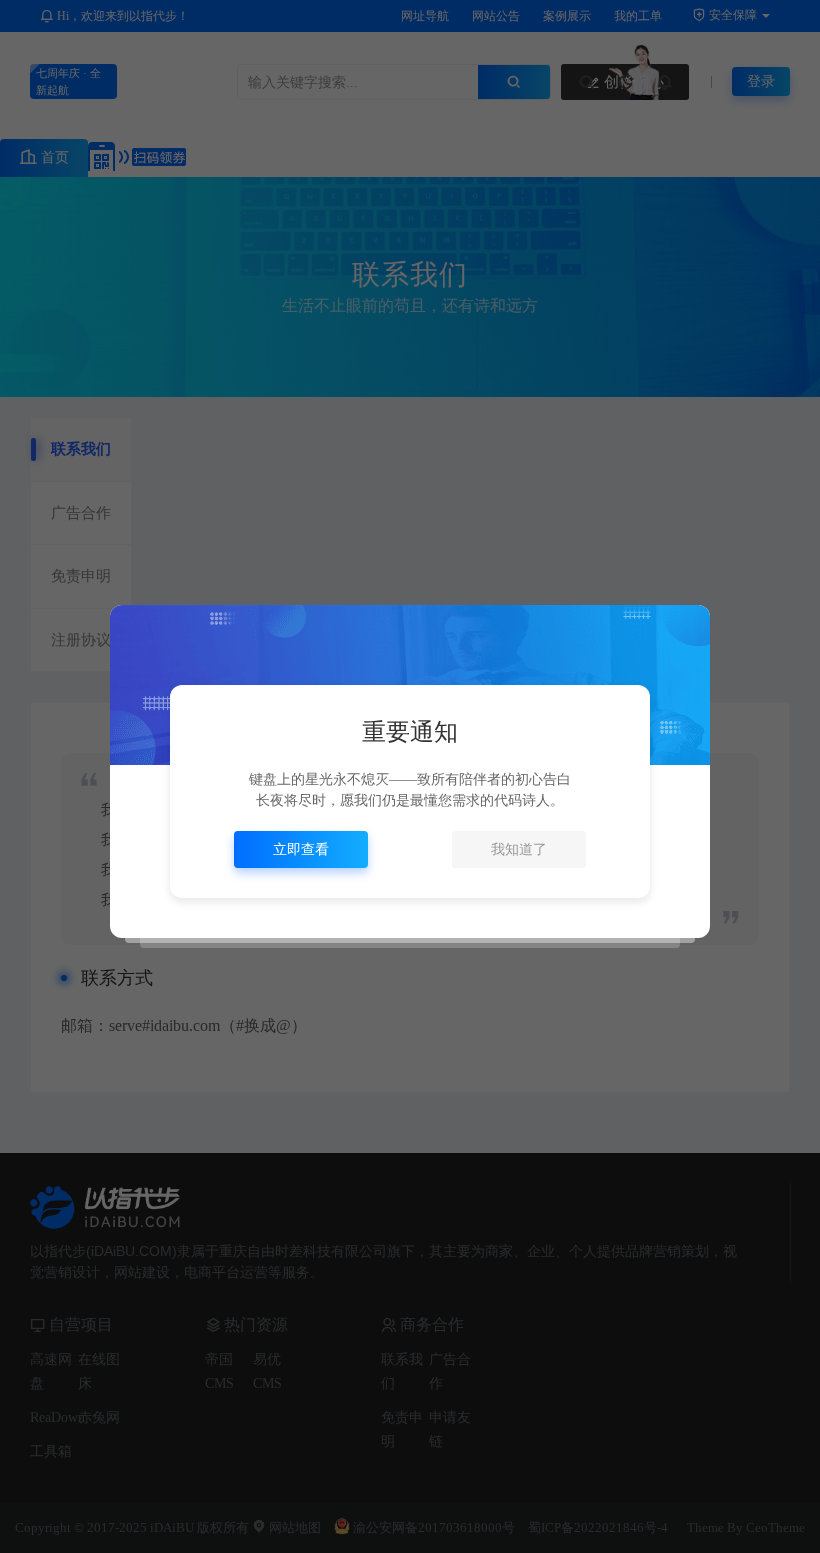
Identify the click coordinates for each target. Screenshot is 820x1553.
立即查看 (301, 849)
